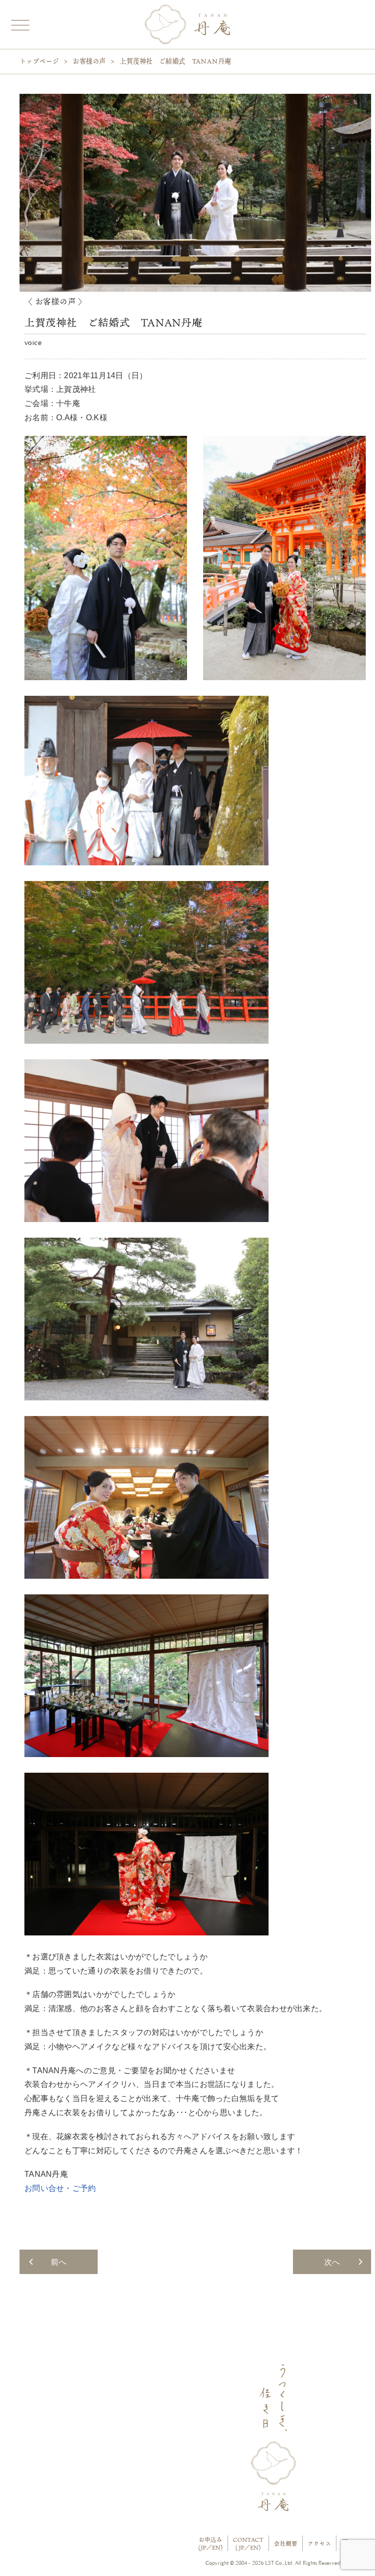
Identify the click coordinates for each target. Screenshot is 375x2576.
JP (203, 2547)
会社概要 (286, 2544)
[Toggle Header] (20, 24)
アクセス (319, 2544)
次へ (332, 2262)
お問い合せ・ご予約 (60, 2188)
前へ (59, 2262)
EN (216, 2547)
